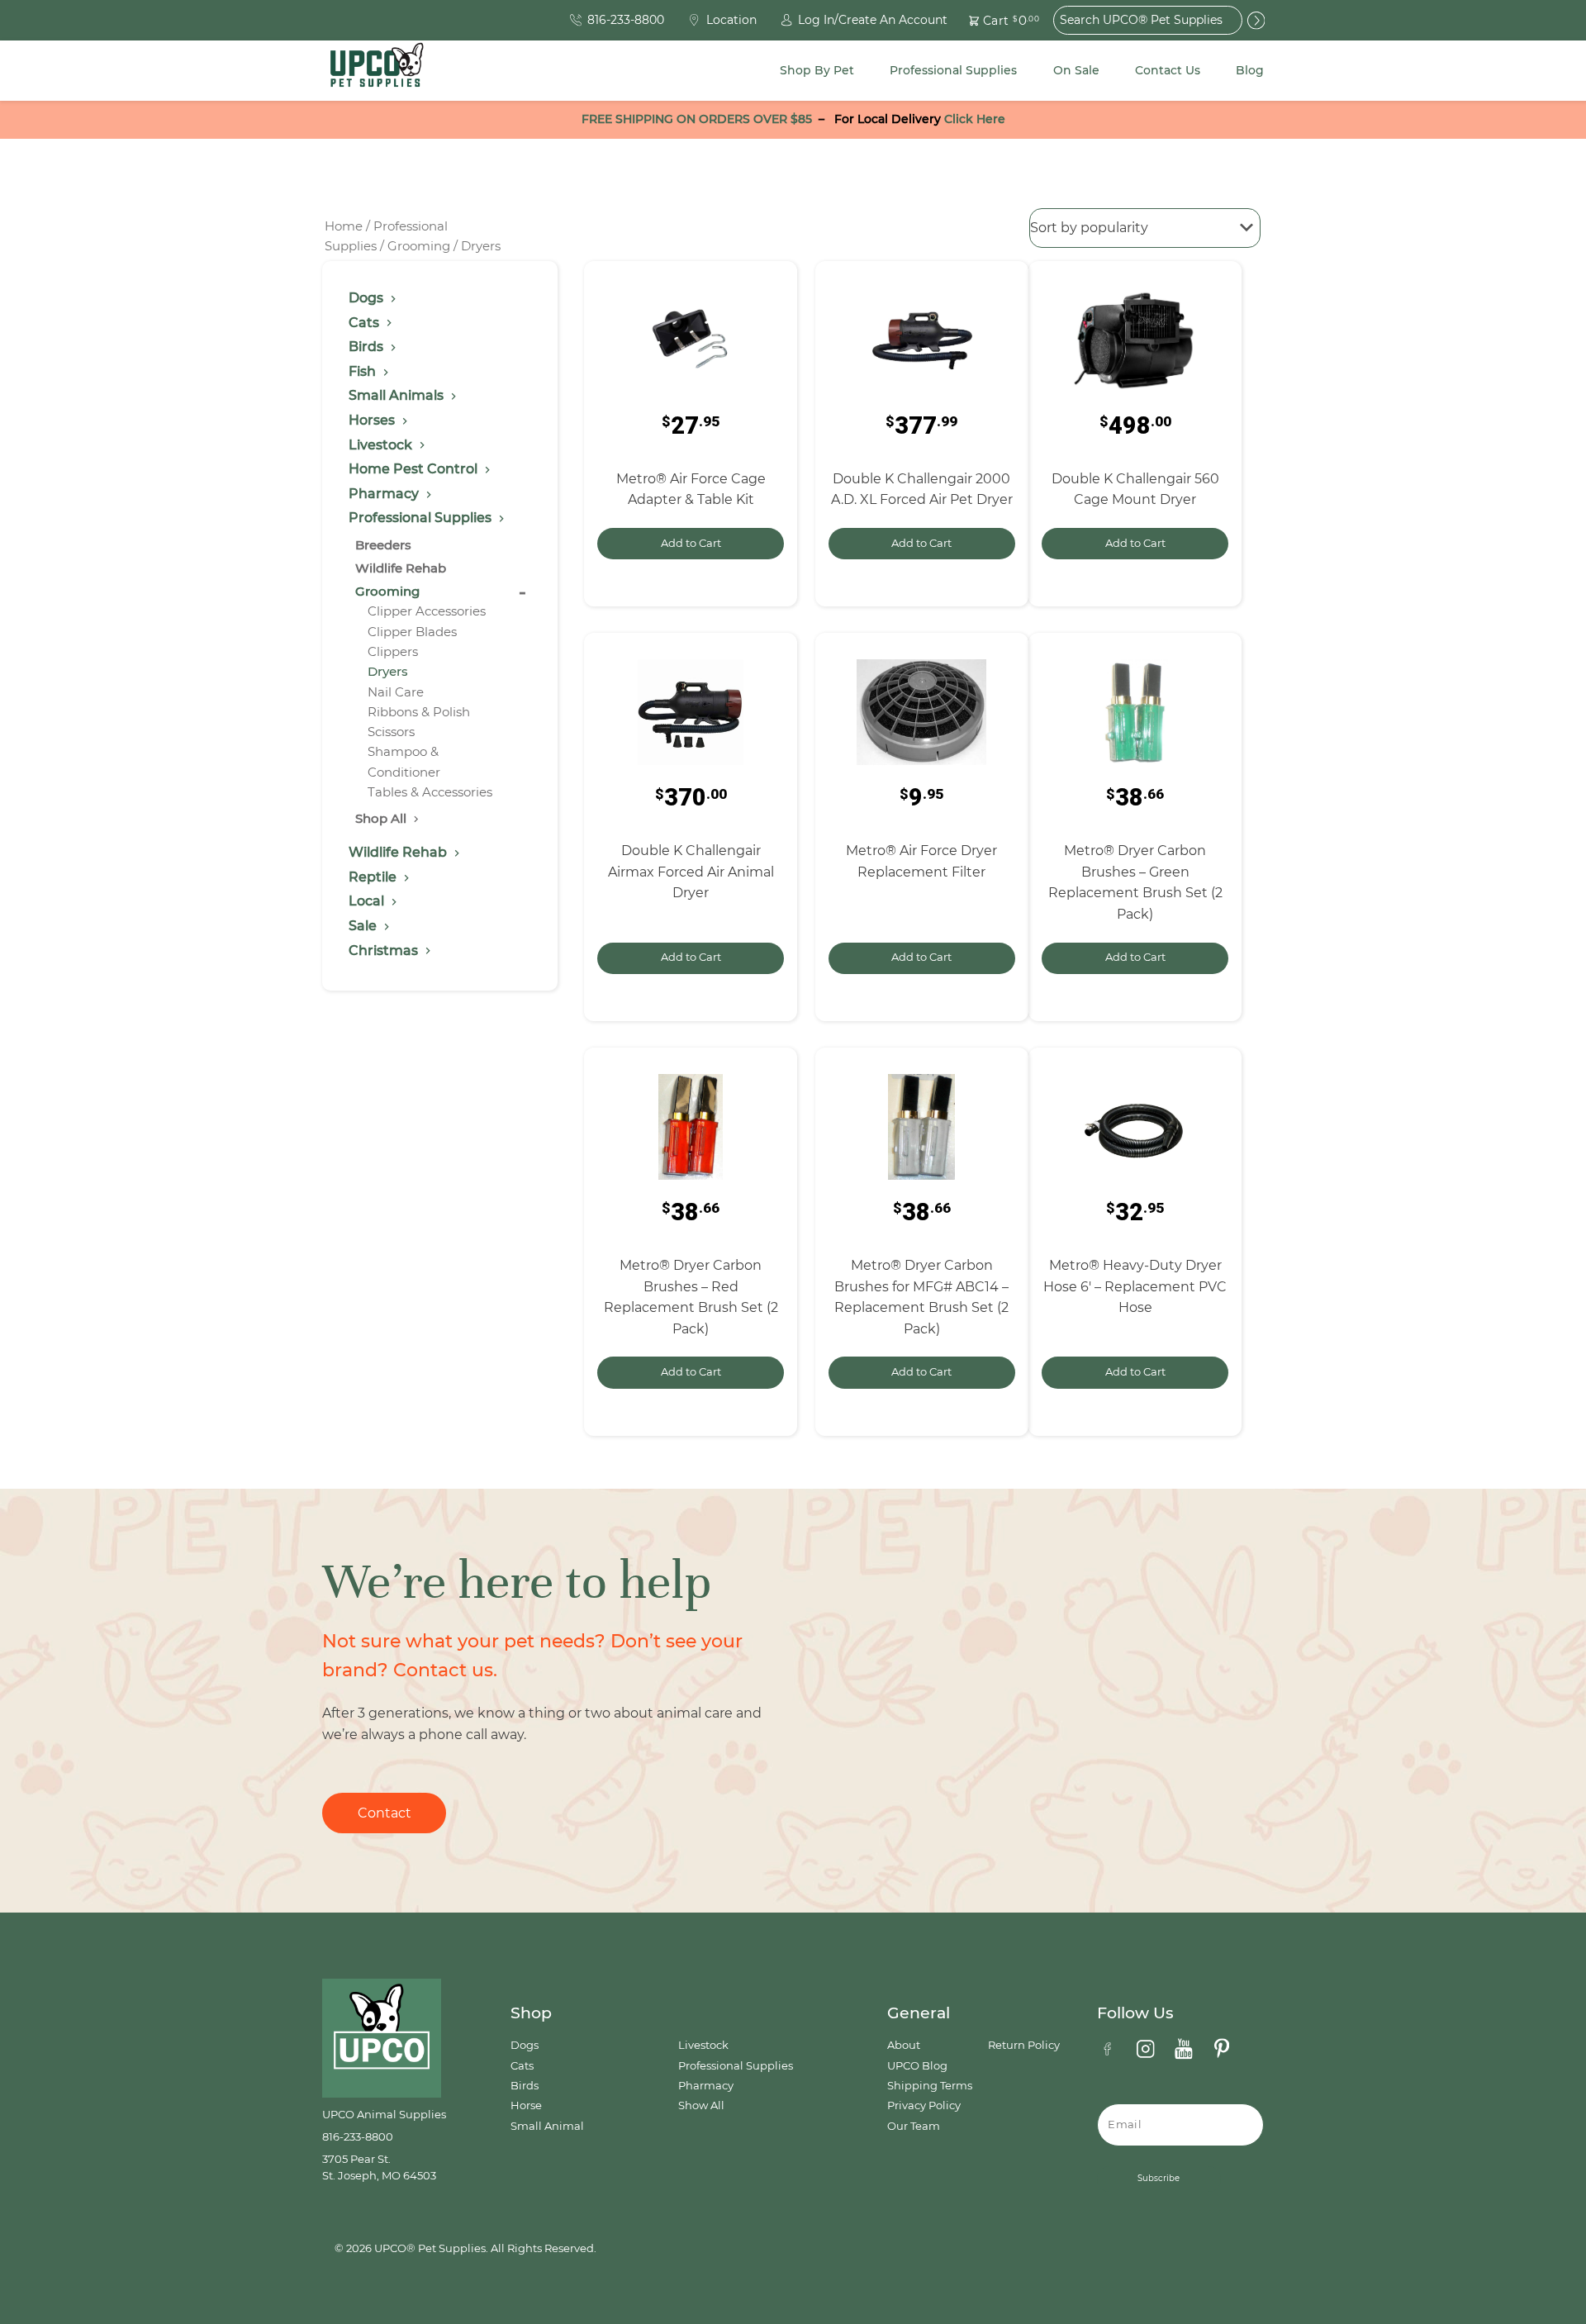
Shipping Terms (930, 2086)
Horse (526, 2105)
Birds (525, 2086)
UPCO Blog (917, 2066)
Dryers (388, 671)
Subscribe (1159, 2178)
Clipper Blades (412, 632)
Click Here (975, 119)
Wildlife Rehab (401, 568)
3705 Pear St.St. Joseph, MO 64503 (379, 2167)
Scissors (391, 732)
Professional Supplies (953, 70)
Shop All (382, 818)
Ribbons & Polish (419, 712)
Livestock (703, 2045)
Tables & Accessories (430, 792)
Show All (701, 2105)
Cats (522, 2066)
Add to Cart (691, 543)
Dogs (525, 2045)
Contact (385, 1813)
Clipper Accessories (427, 611)
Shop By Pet (817, 70)
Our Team (914, 2126)
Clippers (393, 651)
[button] (995, 20)
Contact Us (1168, 70)
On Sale (1076, 70)
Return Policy (1024, 2045)
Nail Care (396, 692)
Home (344, 226)
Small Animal (547, 2126)
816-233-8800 (358, 2137)
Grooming (419, 246)
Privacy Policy (924, 2105)
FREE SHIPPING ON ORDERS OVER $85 (697, 119)
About (904, 2045)
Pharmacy (706, 2086)
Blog (1250, 70)
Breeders (383, 545)
